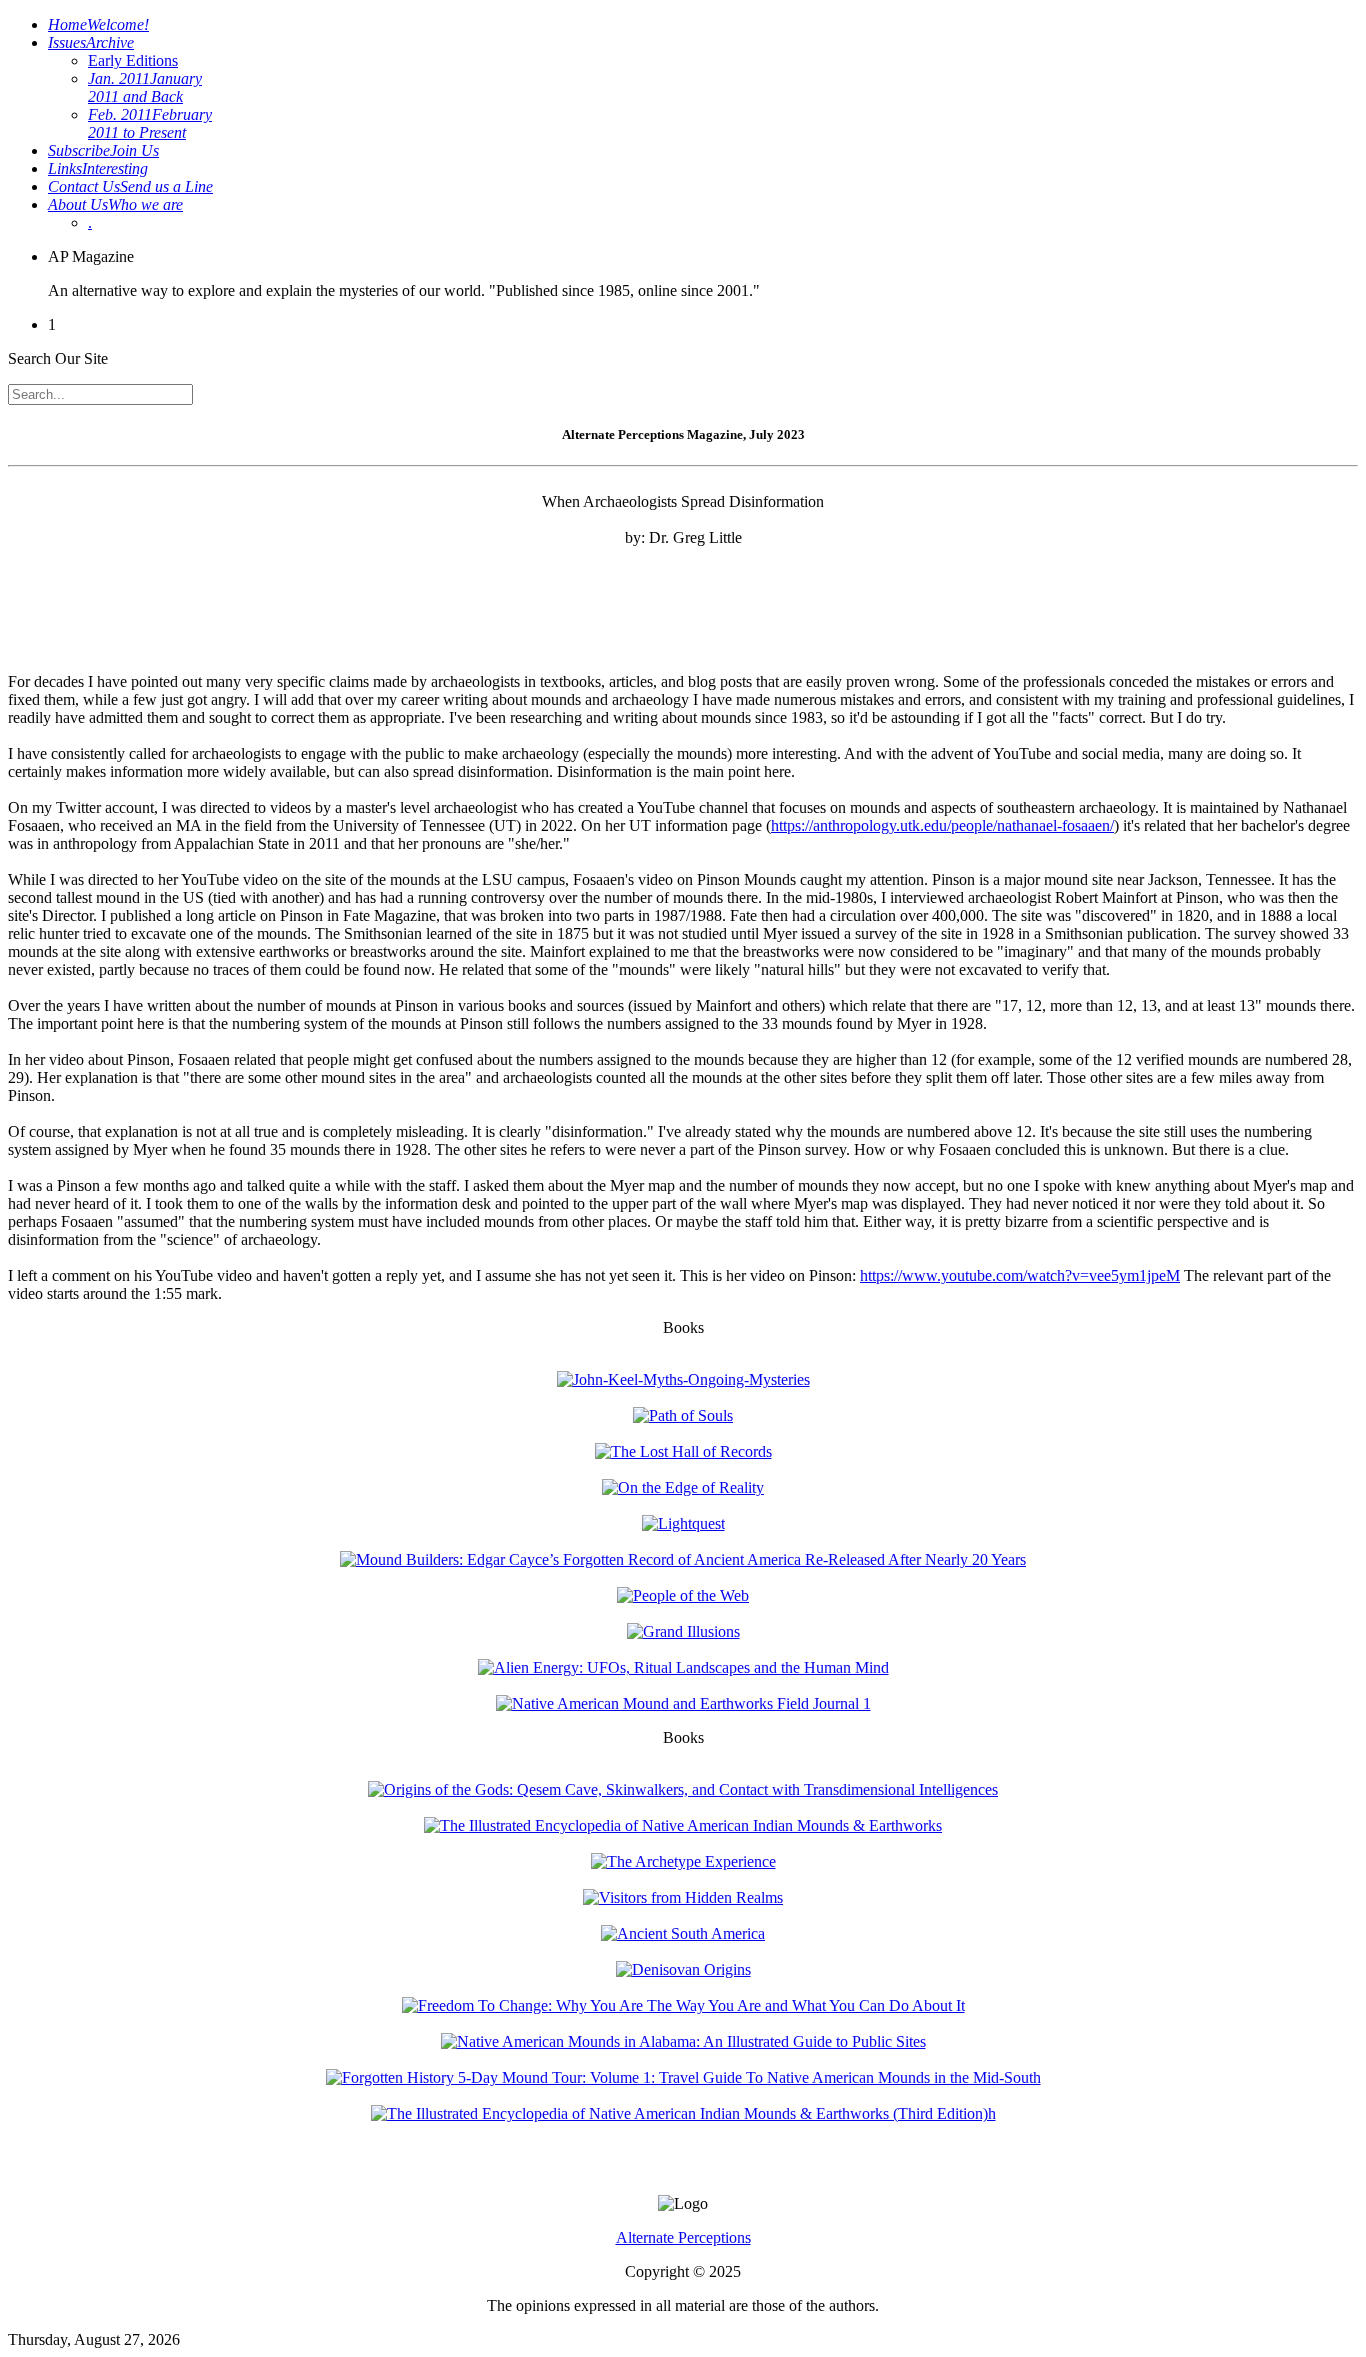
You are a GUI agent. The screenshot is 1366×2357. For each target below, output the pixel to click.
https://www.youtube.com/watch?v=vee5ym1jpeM (1020, 1275)
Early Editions (133, 60)
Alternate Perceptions (683, 2237)
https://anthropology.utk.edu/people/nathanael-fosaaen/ (942, 825)
